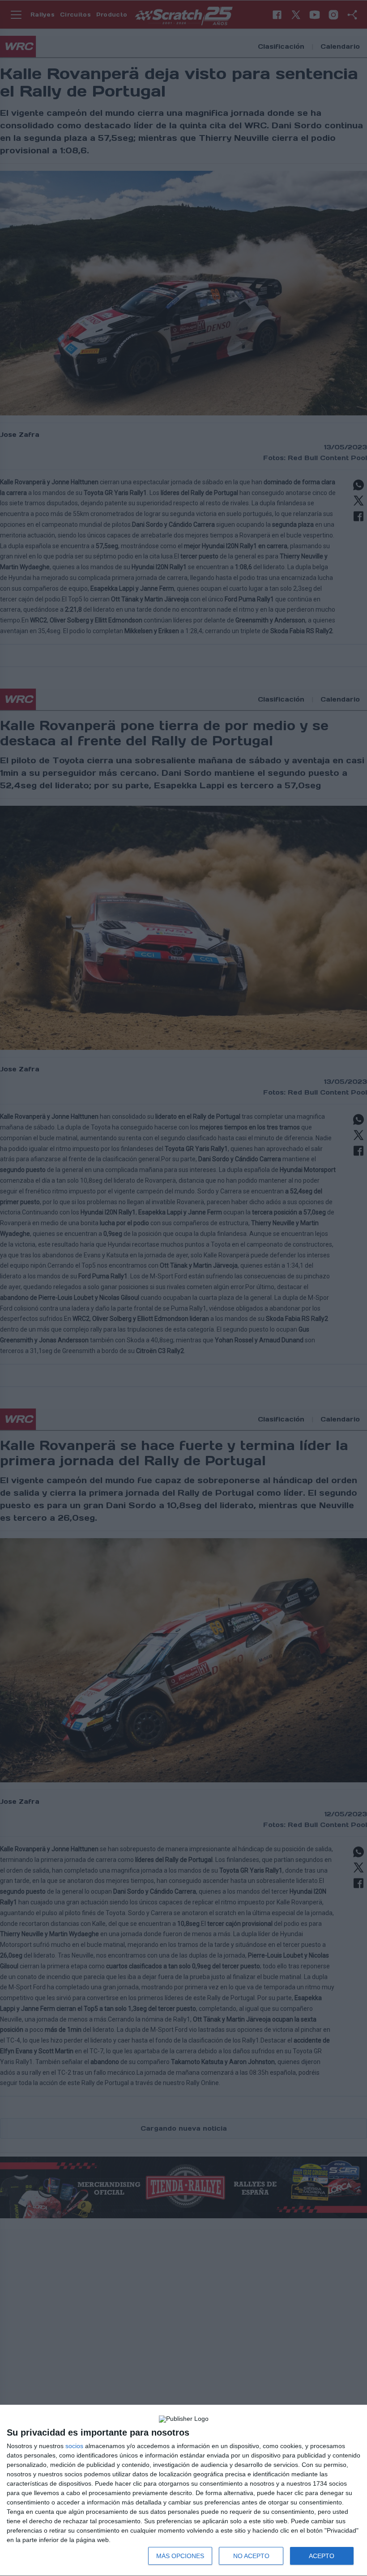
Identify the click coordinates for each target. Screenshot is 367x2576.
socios (74, 2446)
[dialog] (183, 2491)
